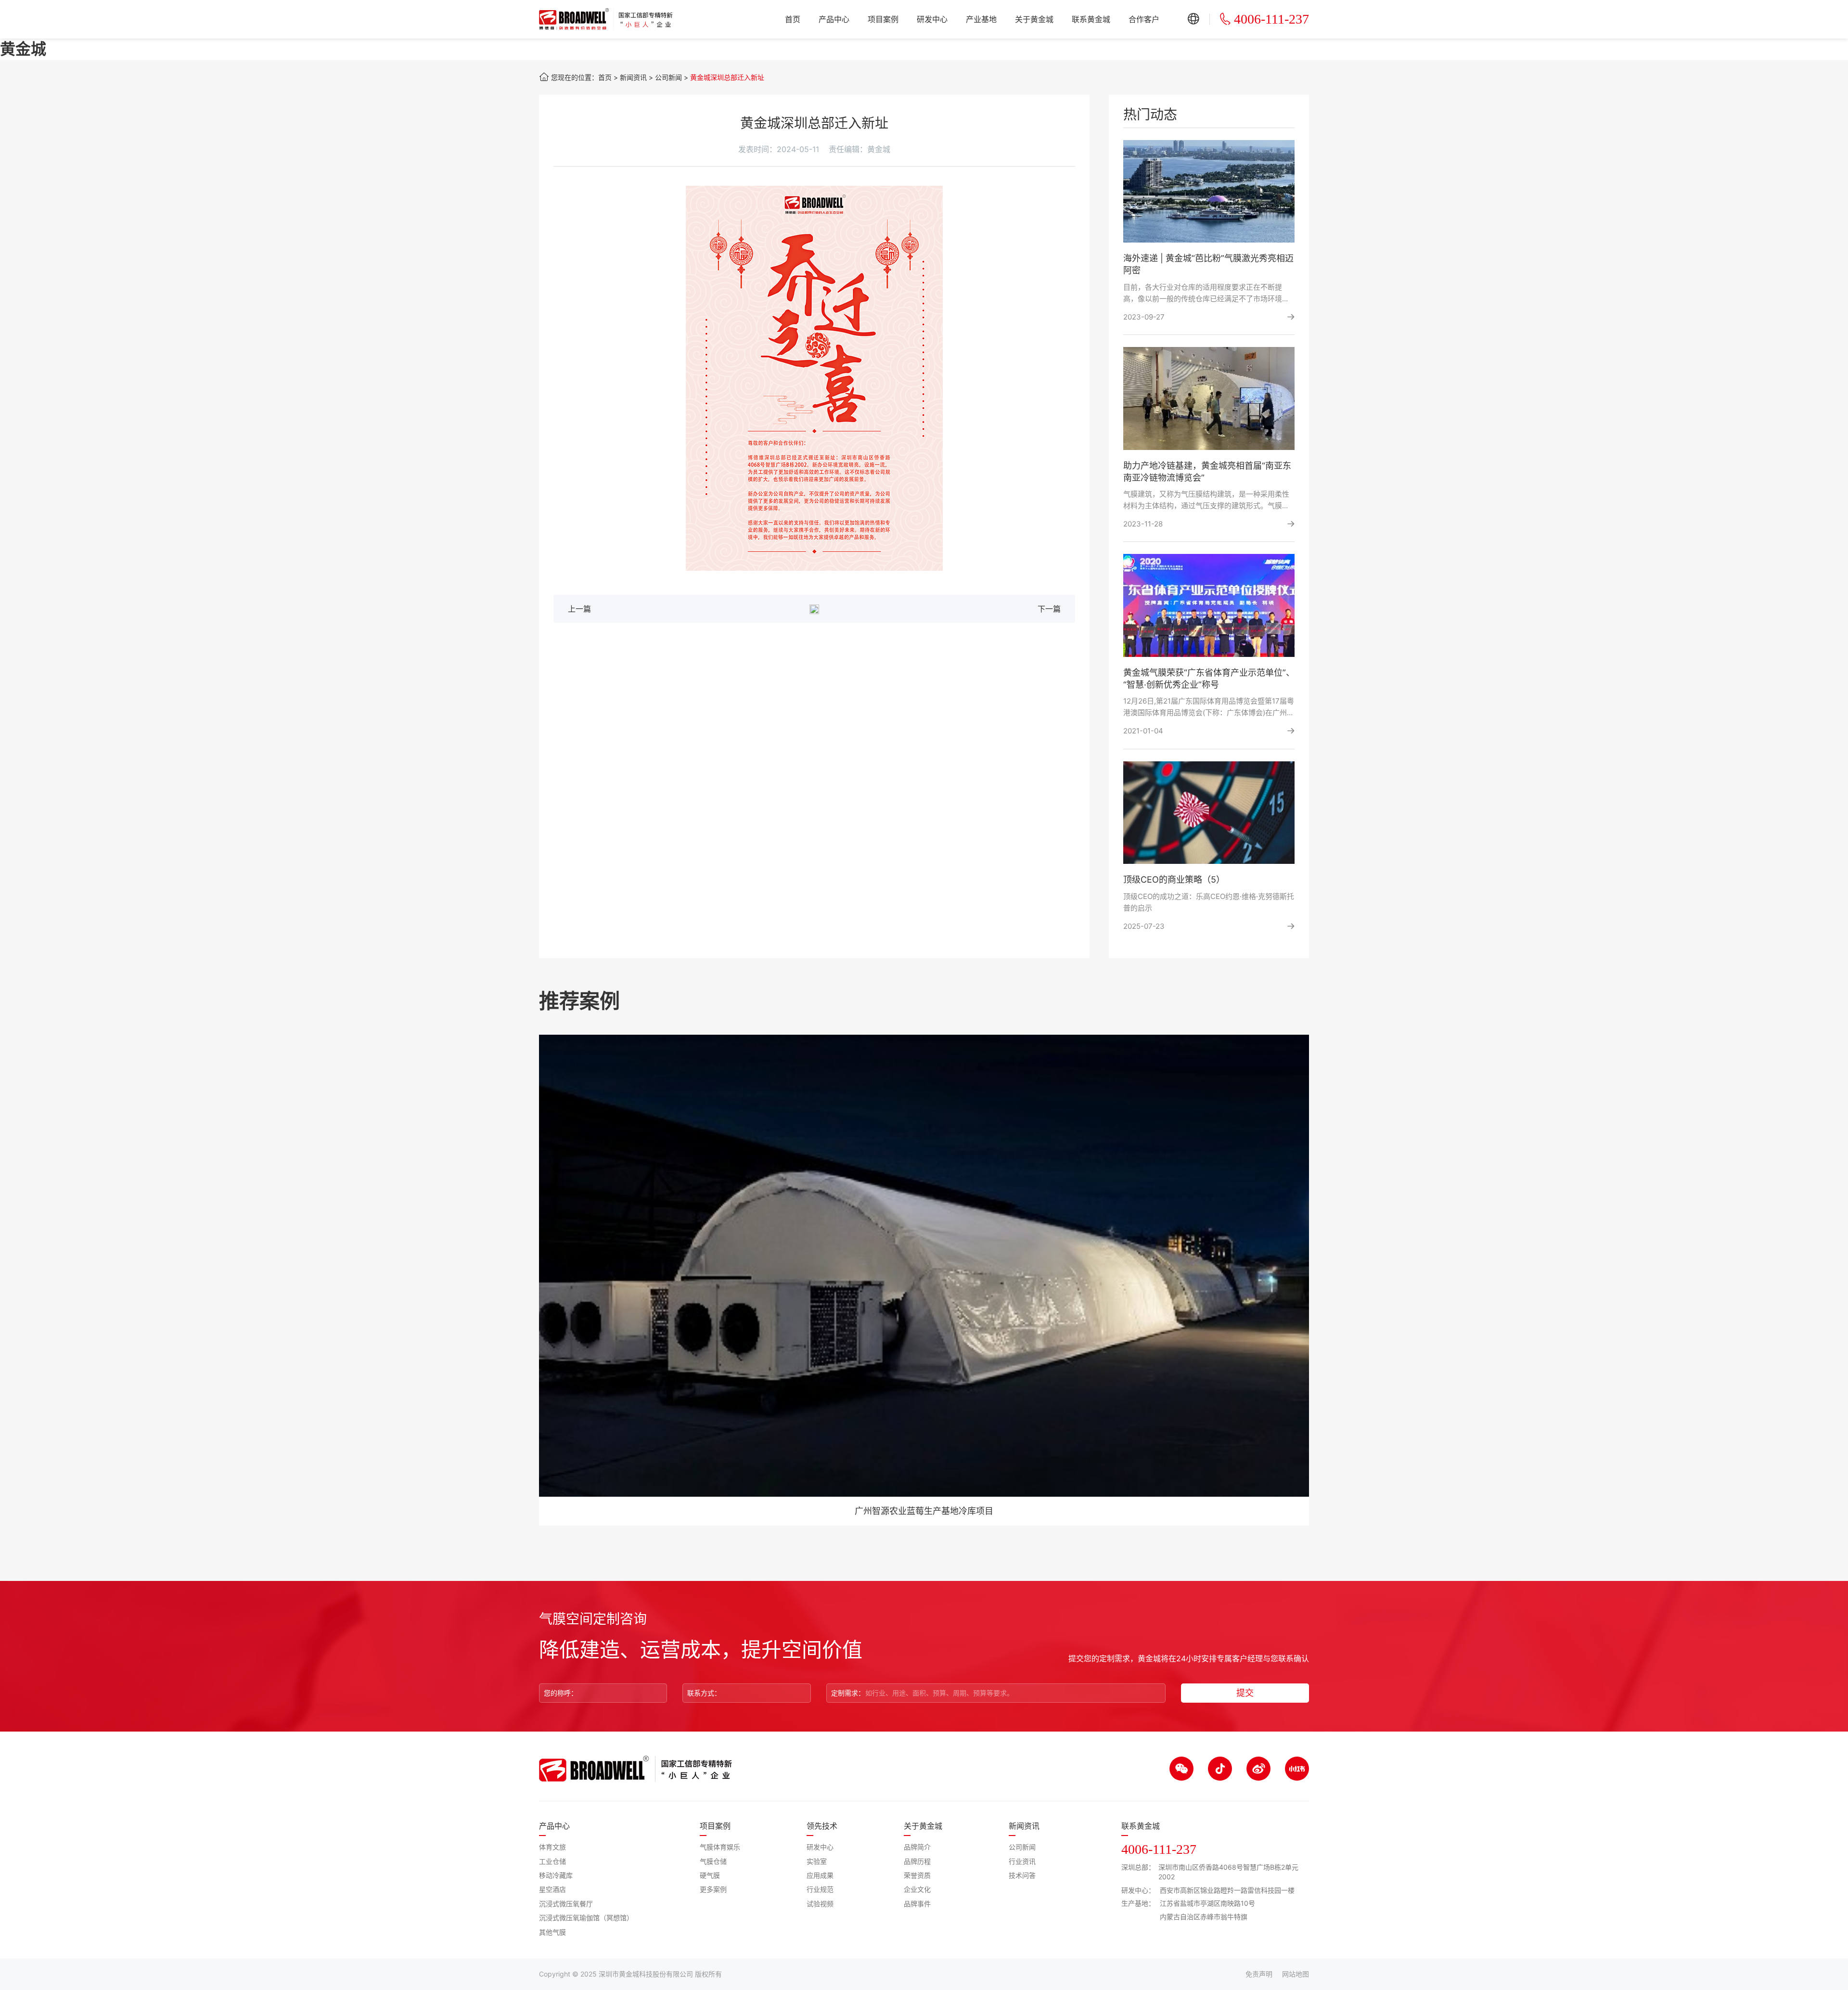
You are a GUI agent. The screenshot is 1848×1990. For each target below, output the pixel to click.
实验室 (817, 1861)
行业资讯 (1022, 1861)
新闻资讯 (633, 77)
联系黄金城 (1091, 19)
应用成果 (820, 1875)
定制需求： (848, 1693)
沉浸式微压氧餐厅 (566, 1904)
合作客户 (1144, 19)
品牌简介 (917, 1847)
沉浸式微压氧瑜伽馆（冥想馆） (586, 1918)
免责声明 (1259, 1974)
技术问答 (1022, 1875)
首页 (793, 19)
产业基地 (981, 19)
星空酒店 (552, 1889)
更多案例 (713, 1889)
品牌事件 (917, 1904)
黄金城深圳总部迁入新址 (727, 77)
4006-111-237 (1271, 19)
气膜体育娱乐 (720, 1847)
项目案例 (883, 19)
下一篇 (1049, 609)
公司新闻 (668, 77)
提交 (1245, 1693)
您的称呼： (561, 1693)
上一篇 (579, 609)
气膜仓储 (713, 1861)
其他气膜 (552, 1932)
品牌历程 (917, 1861)
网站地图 (1296, 1974)
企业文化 (917, 1889)
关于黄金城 (1034, 19)
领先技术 (822, 1826)
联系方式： (704, 1693)
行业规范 (820, 1889)
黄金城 (23, 49)
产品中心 (834, 19)
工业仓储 (552, 1861)
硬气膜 (710, 1875)
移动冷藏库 (556, 1875)
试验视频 (820, 1904)
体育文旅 (552, 1847)
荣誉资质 (917, 1875)
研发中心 (932, 19)
